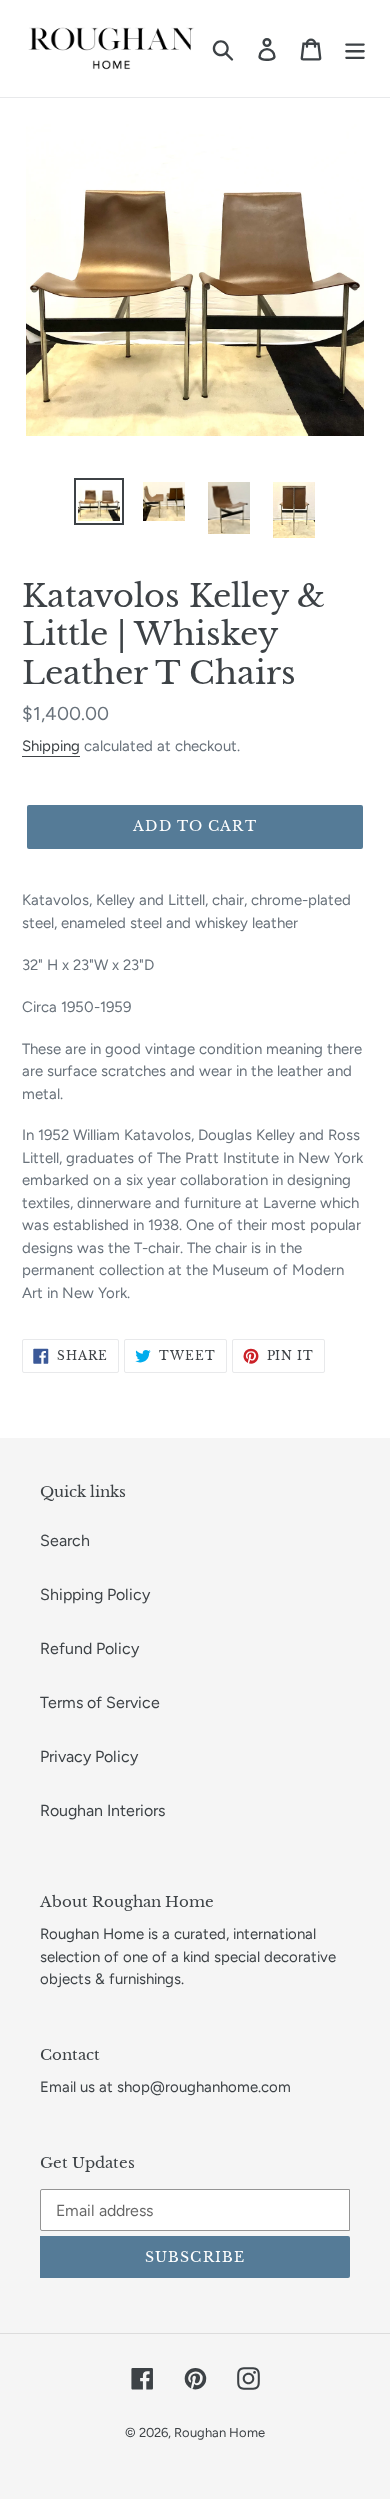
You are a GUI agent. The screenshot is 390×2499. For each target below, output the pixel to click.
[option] (99, 501)
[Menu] (355, 48)
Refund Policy (89, 1648)
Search (65, 1540)
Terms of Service (100, 1702)
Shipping (51, 746)
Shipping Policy (95, 1594)
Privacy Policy (89, 1756)
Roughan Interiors (102, 1810)
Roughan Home (219, 2432)
